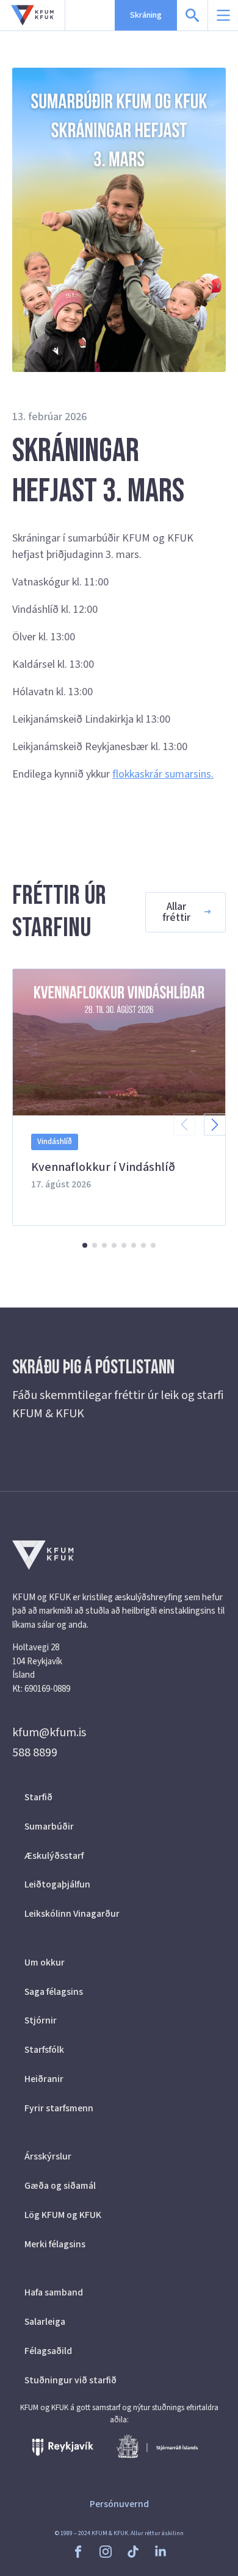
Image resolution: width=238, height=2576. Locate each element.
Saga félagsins (54, 1992)
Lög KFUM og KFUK (63, 2215)
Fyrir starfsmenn (59, 2108)
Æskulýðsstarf (54, 1856)
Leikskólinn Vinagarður (72, 1914)
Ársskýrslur (48, 2156)
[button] (215, 1125)
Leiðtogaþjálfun (57, 1884)
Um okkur (45, 1962)
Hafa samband (54, 2292)
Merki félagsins (55, 2244)
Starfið (38, 1797)
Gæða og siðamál (60, 2186)
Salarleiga (45, 2322)
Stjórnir (41, 2020)
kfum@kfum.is (49, 1733)
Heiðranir (44, 2079)
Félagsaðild (48, 2351)
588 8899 (35, 1753)
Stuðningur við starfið (70, 2380)
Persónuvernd (119, 2504)
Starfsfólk (44, 2050)
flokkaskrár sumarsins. (163, 774)
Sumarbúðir (49, 1826)
